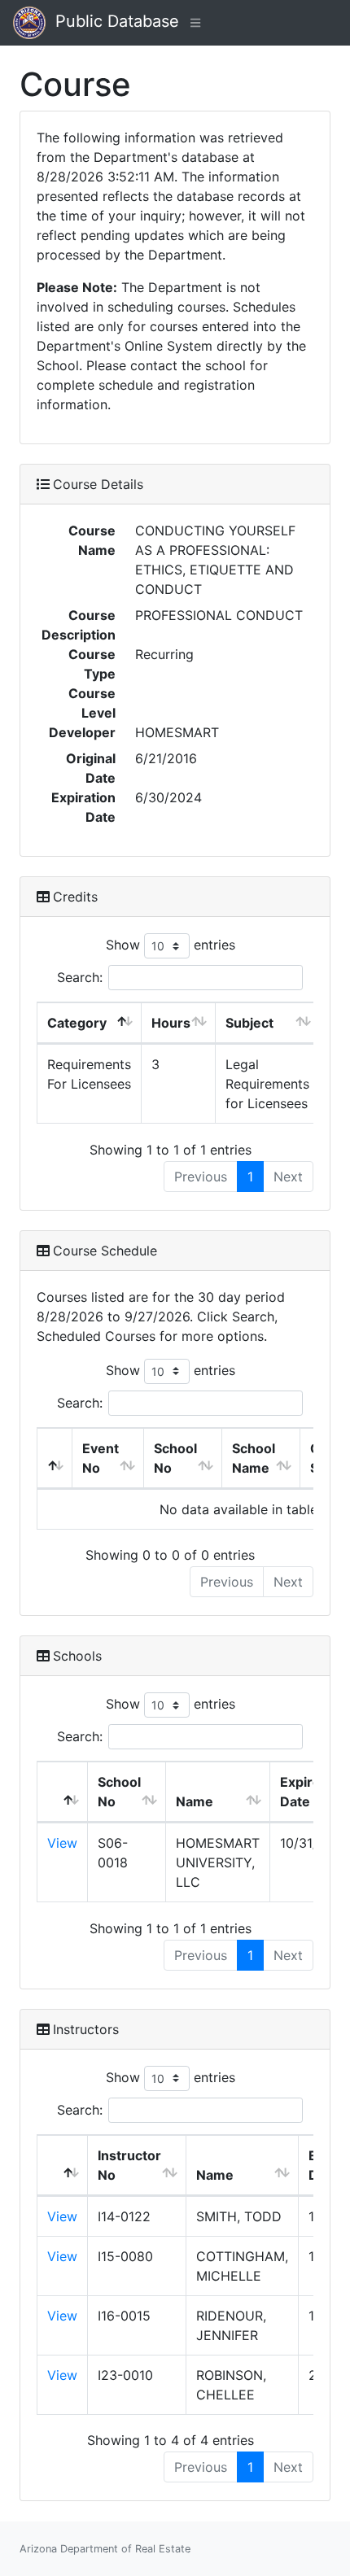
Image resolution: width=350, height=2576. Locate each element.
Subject (249, 1023)
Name (195, 1801)
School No (175, 1458)
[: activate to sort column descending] (55, 1458)
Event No (101, 1458)
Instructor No (129, 2165)
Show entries (171, 945)
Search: (80, 977)
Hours (171, 1023)
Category (77, 1023)
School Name (254, 1458)
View (62, 1843)
